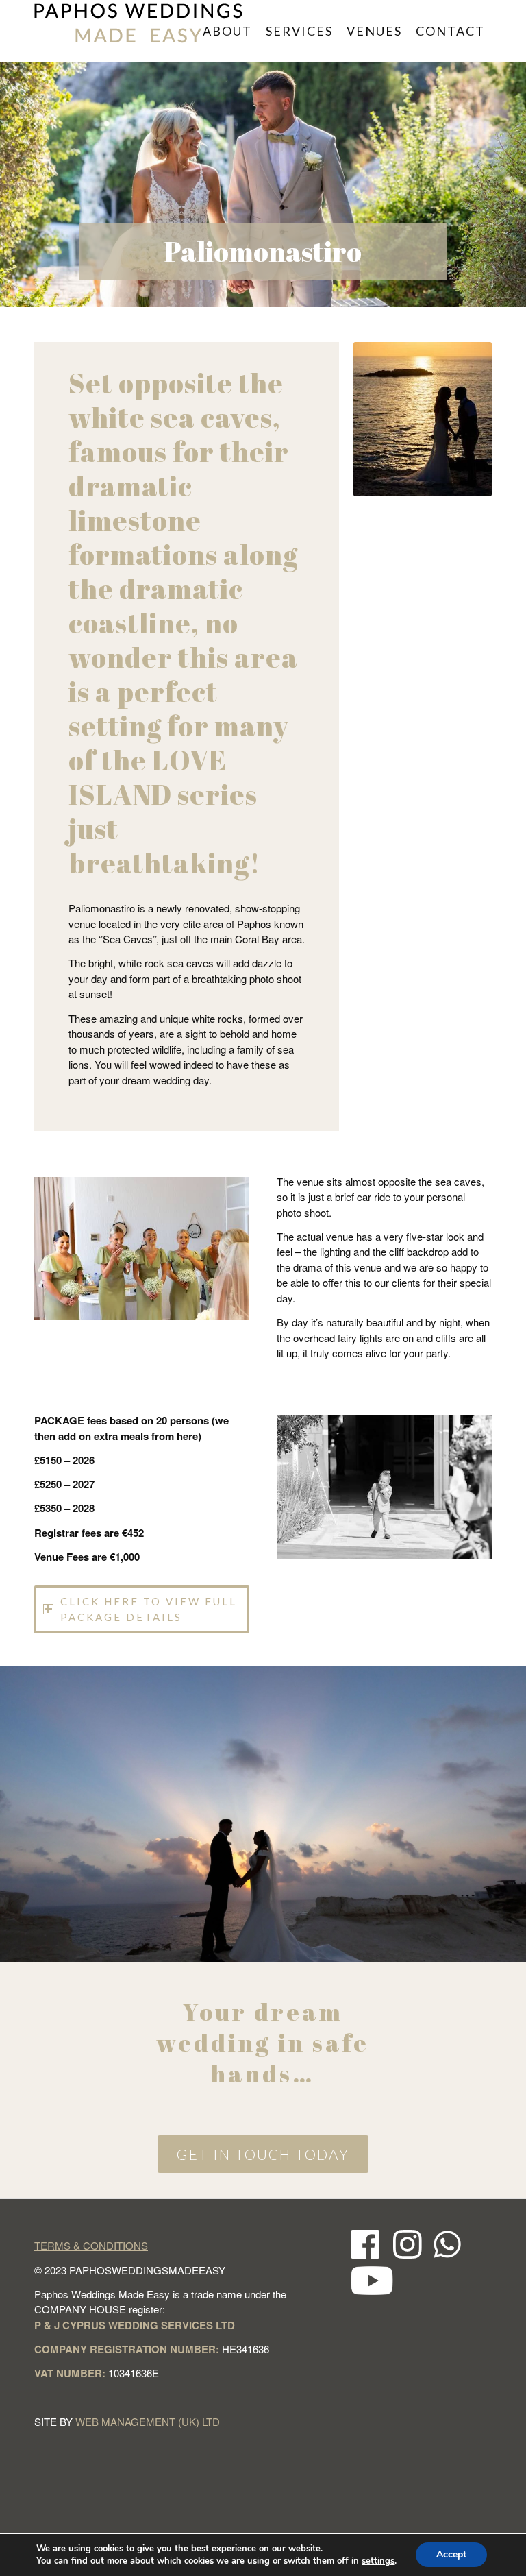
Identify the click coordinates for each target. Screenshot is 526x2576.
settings (378, 2561)
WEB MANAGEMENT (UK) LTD (148, 2421)
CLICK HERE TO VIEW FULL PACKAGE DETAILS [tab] (149, 1609)
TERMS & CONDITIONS (91, 2245)
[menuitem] (227, 31)
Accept (451, 2554)
